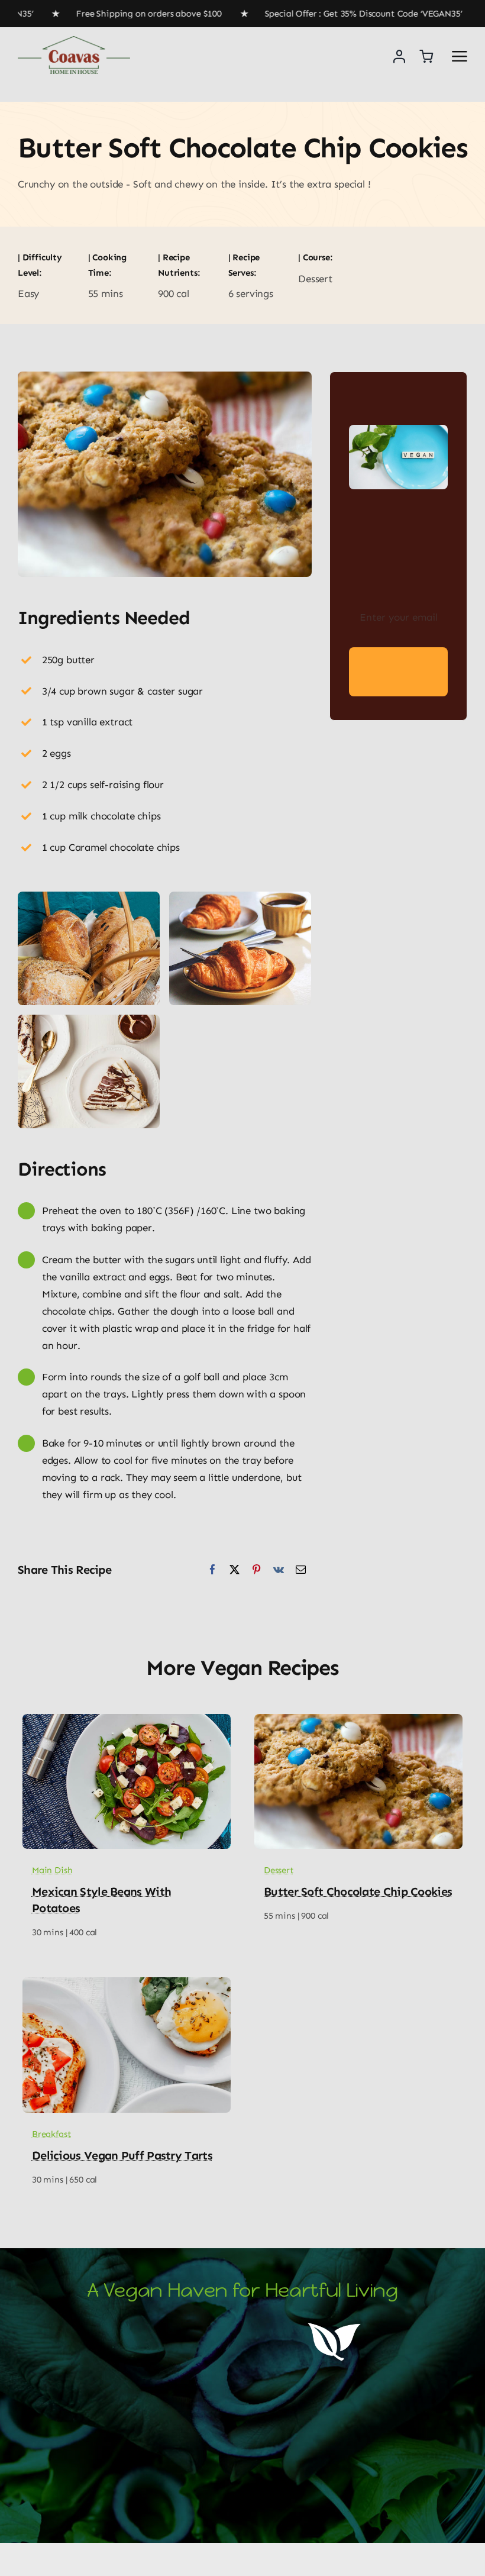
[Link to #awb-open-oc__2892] (460, 56)
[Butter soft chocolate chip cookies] (358, 1722)
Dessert (279, 1870)
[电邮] (301, 1570)
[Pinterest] (256, 1570)
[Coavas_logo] (74, 41)
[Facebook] (213, 1570)
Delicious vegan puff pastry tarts (122, 2155)
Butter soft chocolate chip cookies (358, 1891)
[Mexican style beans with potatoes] (127, 1722)
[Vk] (279, 1570)
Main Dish (52, 1870)
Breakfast (51, 2134)
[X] (235, 1570)
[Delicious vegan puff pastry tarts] (127, 1986)
